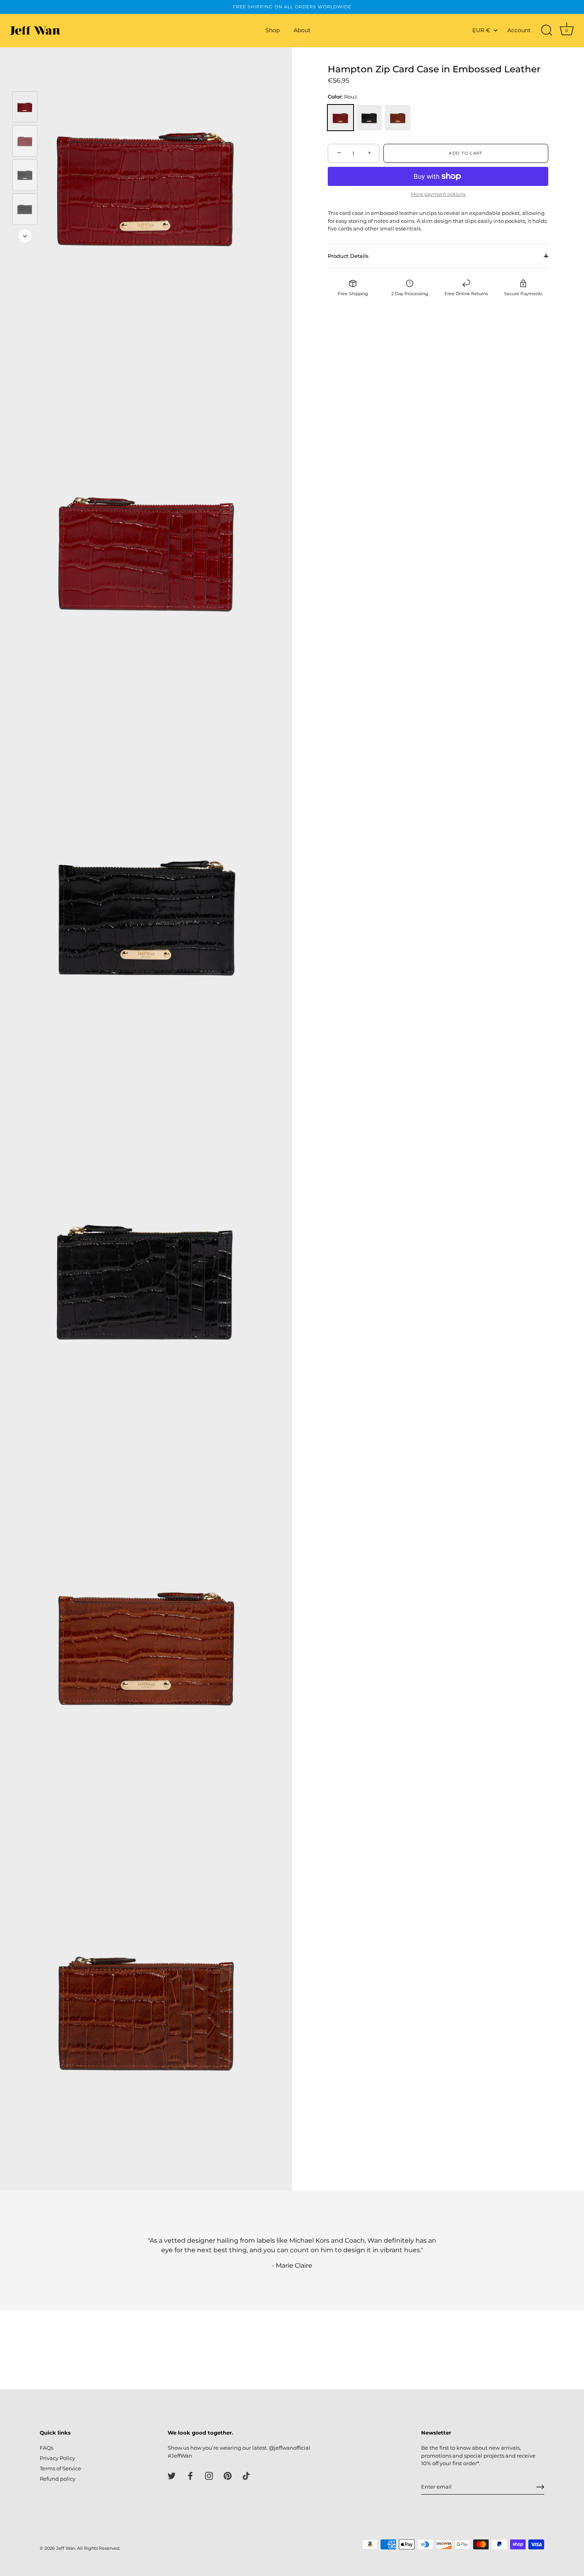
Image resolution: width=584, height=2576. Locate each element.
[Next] (25, 236)
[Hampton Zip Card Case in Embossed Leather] (25, 107)
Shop (273, 30)
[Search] (547, 31)
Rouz (340, 118)
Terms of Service (60, 2468)
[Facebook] (190, 2475)
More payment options (438, 194)
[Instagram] (209, 2475)
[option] (25, 108)
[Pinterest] (228, 2475)
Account (519, 30)
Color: (342, 97)
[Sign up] (540, 2487)
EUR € (481, 30)
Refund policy (58, 2479)
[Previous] (25, 80)
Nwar (369, 118)
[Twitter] (172, 2475)
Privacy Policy (57, 2458)
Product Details (348, 255)
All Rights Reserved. (99, 2548)
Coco (398, 118)
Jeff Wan (66, 2548)
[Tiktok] (246, 2475)
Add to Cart (466, 153)
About (302, 30)
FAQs (46, 2448)
